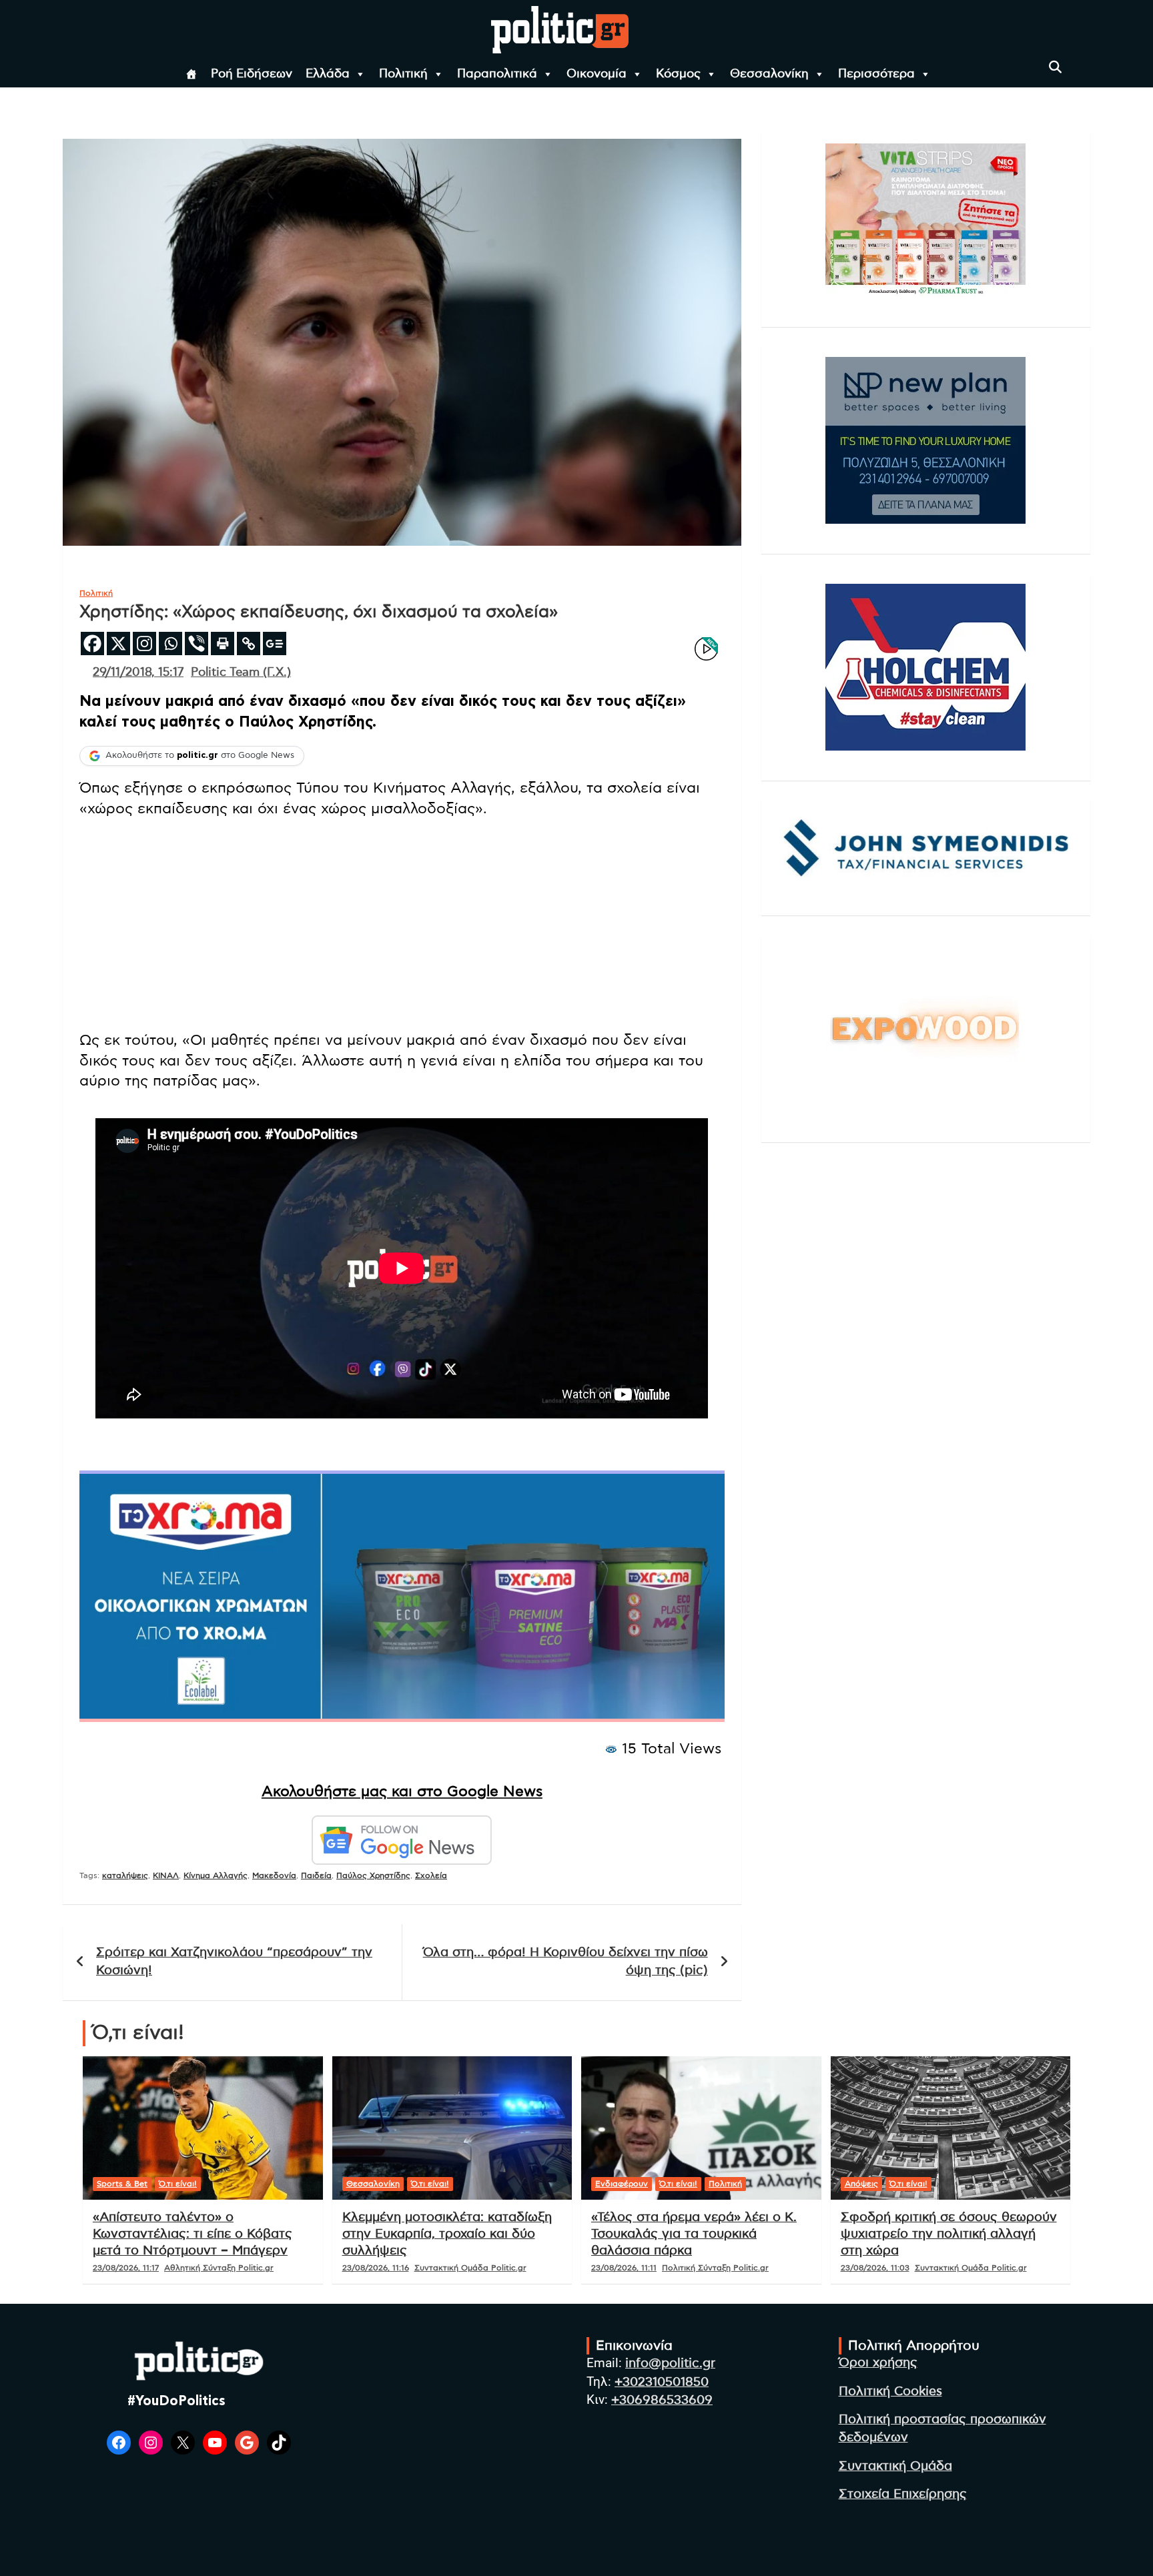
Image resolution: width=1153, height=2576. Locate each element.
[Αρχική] (191, 74)
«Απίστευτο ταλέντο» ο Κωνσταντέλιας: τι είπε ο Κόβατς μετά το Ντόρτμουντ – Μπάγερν (193, 2234)
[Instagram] (144, 643)
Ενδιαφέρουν (622, 2184)
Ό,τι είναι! (178, 2184)
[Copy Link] (249, 643)
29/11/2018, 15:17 (138, 673)
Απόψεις (861, 2184)
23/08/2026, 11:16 (376, 2268)
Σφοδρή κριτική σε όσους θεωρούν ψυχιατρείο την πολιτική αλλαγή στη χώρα (949, 2234)
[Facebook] (92, 643)
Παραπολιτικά (497, 74)
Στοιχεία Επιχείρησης (903, 2494)
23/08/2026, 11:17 (126, 2268)
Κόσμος (678, 74)
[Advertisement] (402, 926)
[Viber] (197, 643)
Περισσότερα (876, 74)
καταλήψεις (125, 1875)
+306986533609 (662, 2400)
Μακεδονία (274, 1875)
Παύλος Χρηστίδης (373, 1875)
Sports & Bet (122, 2184)
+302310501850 (662, 2382)
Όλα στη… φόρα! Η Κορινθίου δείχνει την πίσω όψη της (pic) (565, 1962)
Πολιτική (403, 74)
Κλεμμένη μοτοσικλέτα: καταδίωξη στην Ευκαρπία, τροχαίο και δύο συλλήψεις (447, 2234)
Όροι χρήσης (878, 2363)
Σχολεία (431, 1875)
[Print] (223, 643)
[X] (118, 643)
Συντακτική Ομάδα (895, 2466)
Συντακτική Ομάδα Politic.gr (470, 2268)
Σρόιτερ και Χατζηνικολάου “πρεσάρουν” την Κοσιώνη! (234, 1962)
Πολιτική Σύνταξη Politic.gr (715, 2268)
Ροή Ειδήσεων (252, 74)
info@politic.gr (670, 2364)
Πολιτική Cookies (890, 2392)
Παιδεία (316, 1875)
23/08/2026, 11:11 (624, 2268)
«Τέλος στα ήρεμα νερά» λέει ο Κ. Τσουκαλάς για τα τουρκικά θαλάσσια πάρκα (694, 2234)
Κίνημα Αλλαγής (216, 1875)
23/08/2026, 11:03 (875, 2268)
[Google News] (275, 643)
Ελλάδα (328, 74)
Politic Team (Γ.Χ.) (241, 673)
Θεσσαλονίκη (769, 74)
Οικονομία (597, 74)
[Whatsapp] (170, 643)
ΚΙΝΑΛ (166, 1875)
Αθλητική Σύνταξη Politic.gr (219, 2268)
